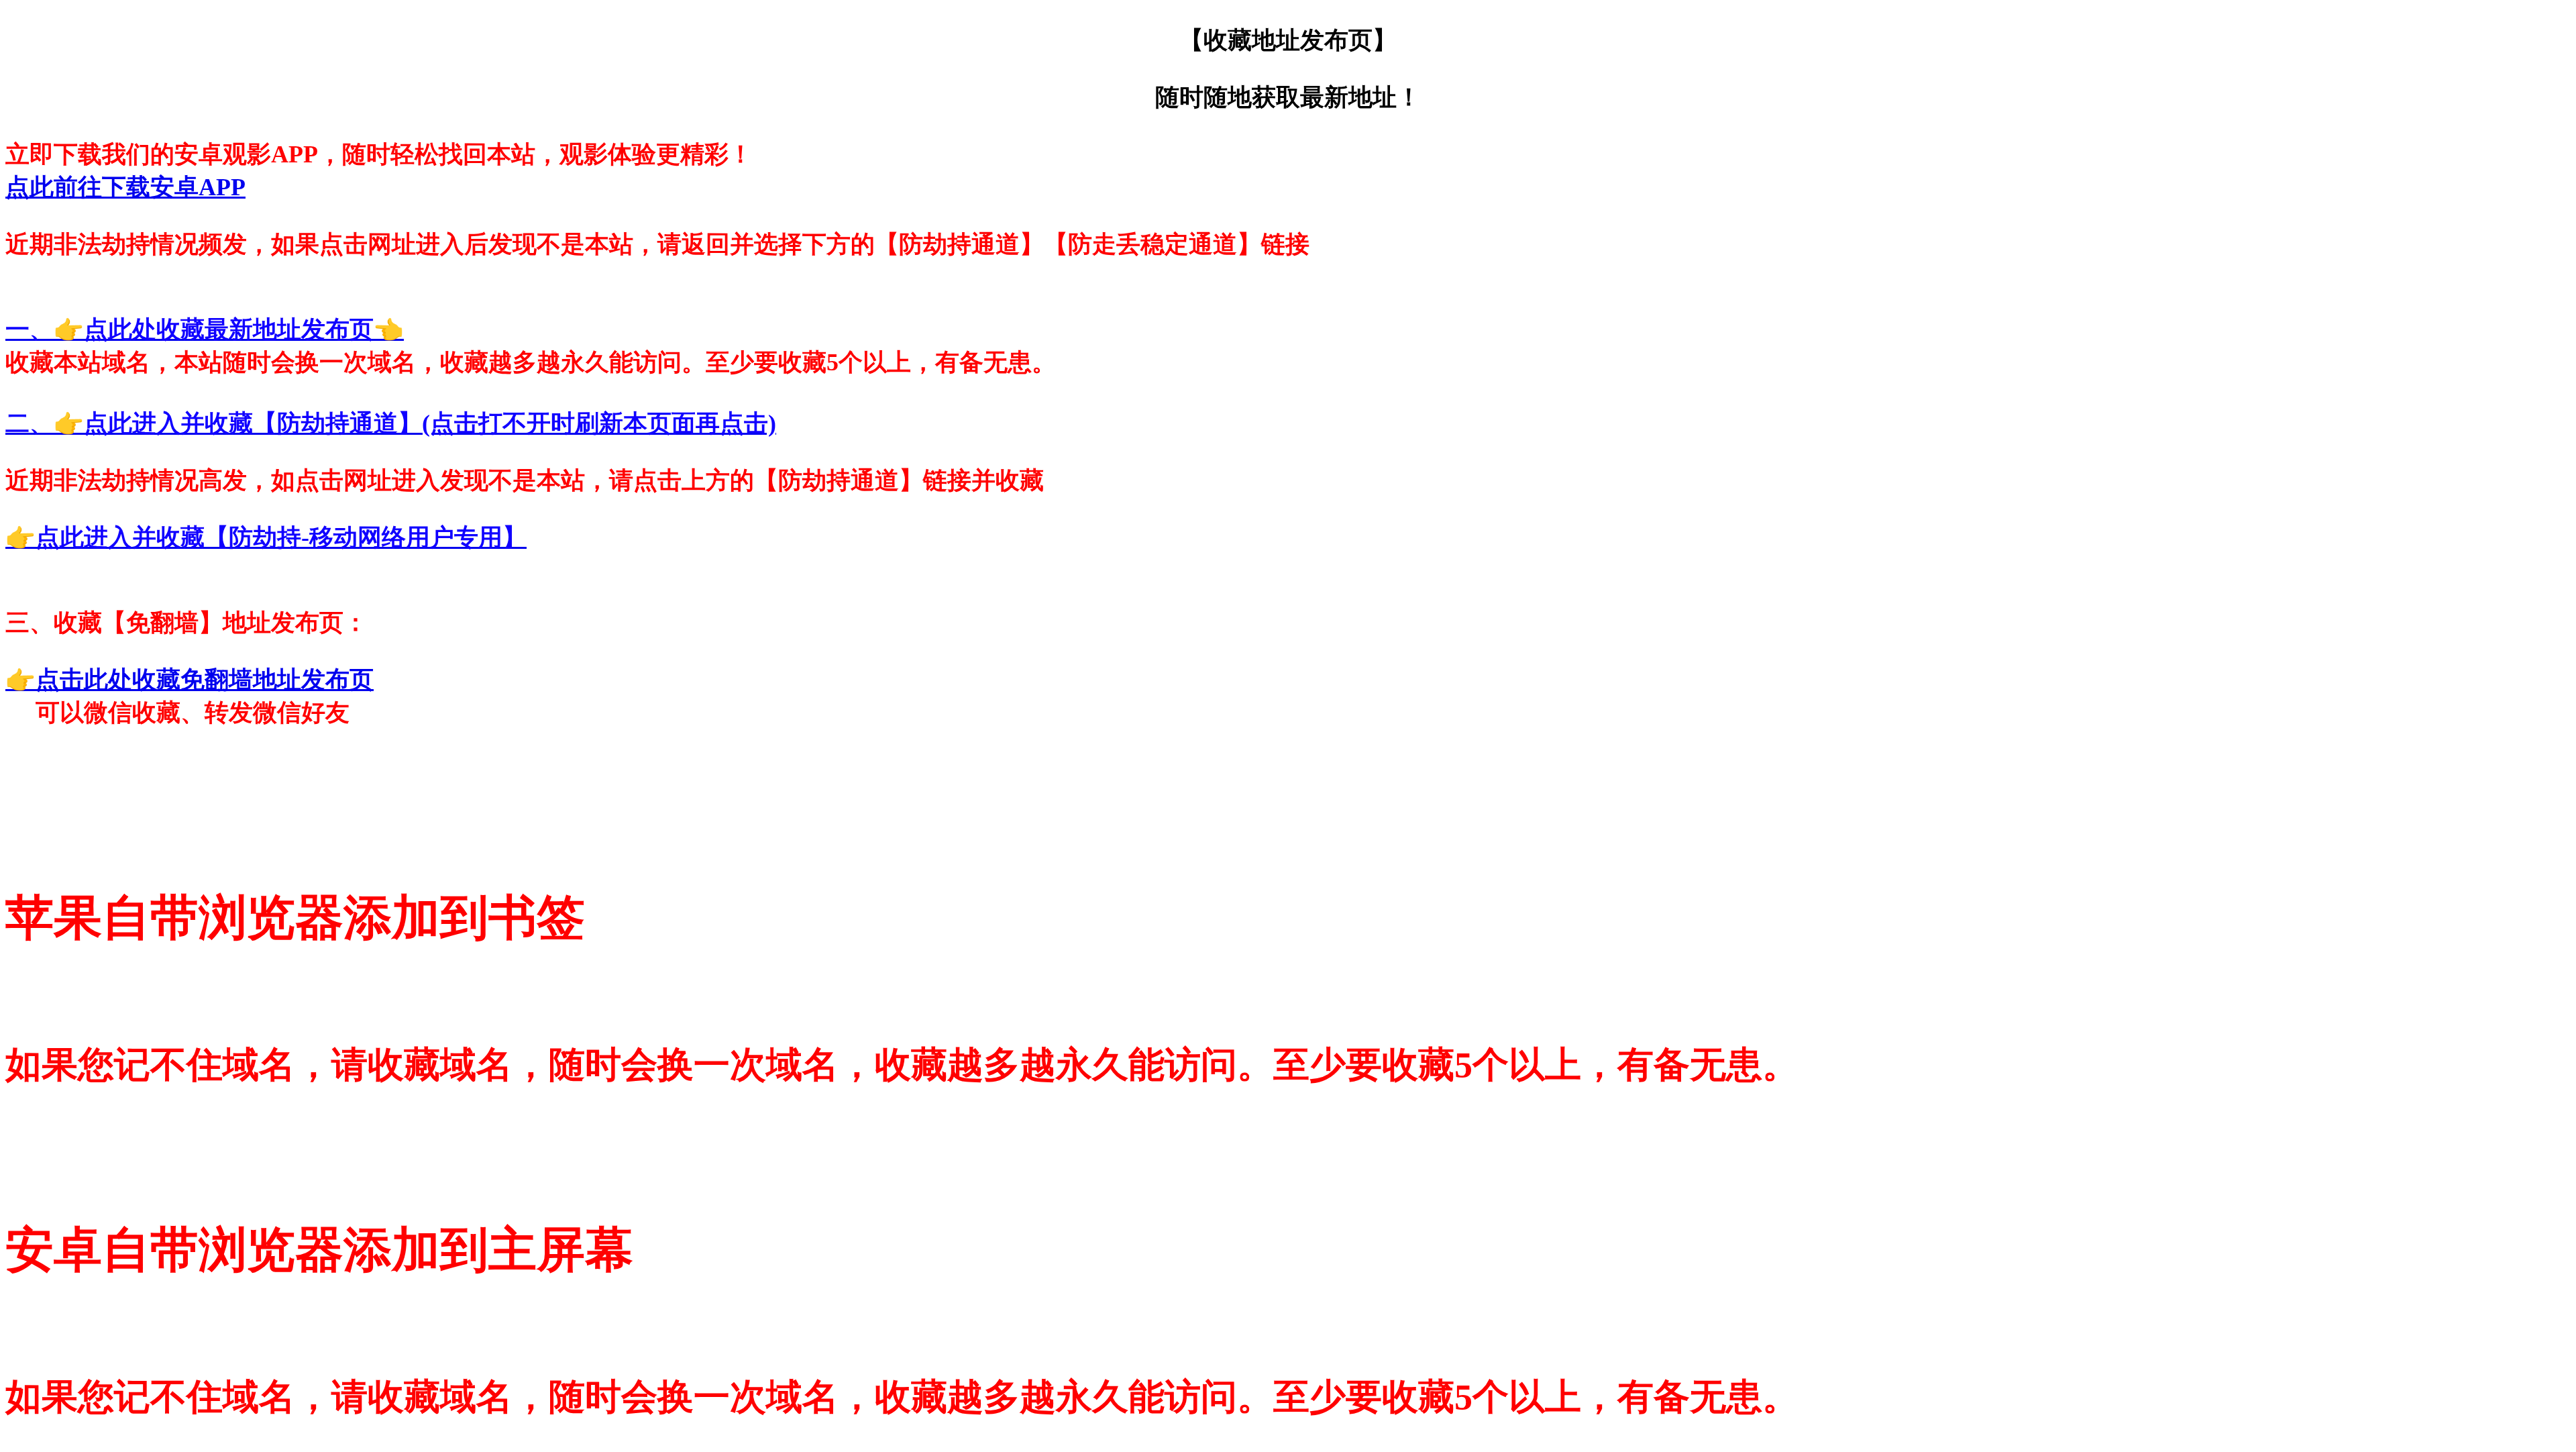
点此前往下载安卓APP (125, 187)
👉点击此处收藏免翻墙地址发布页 (190, 680)
